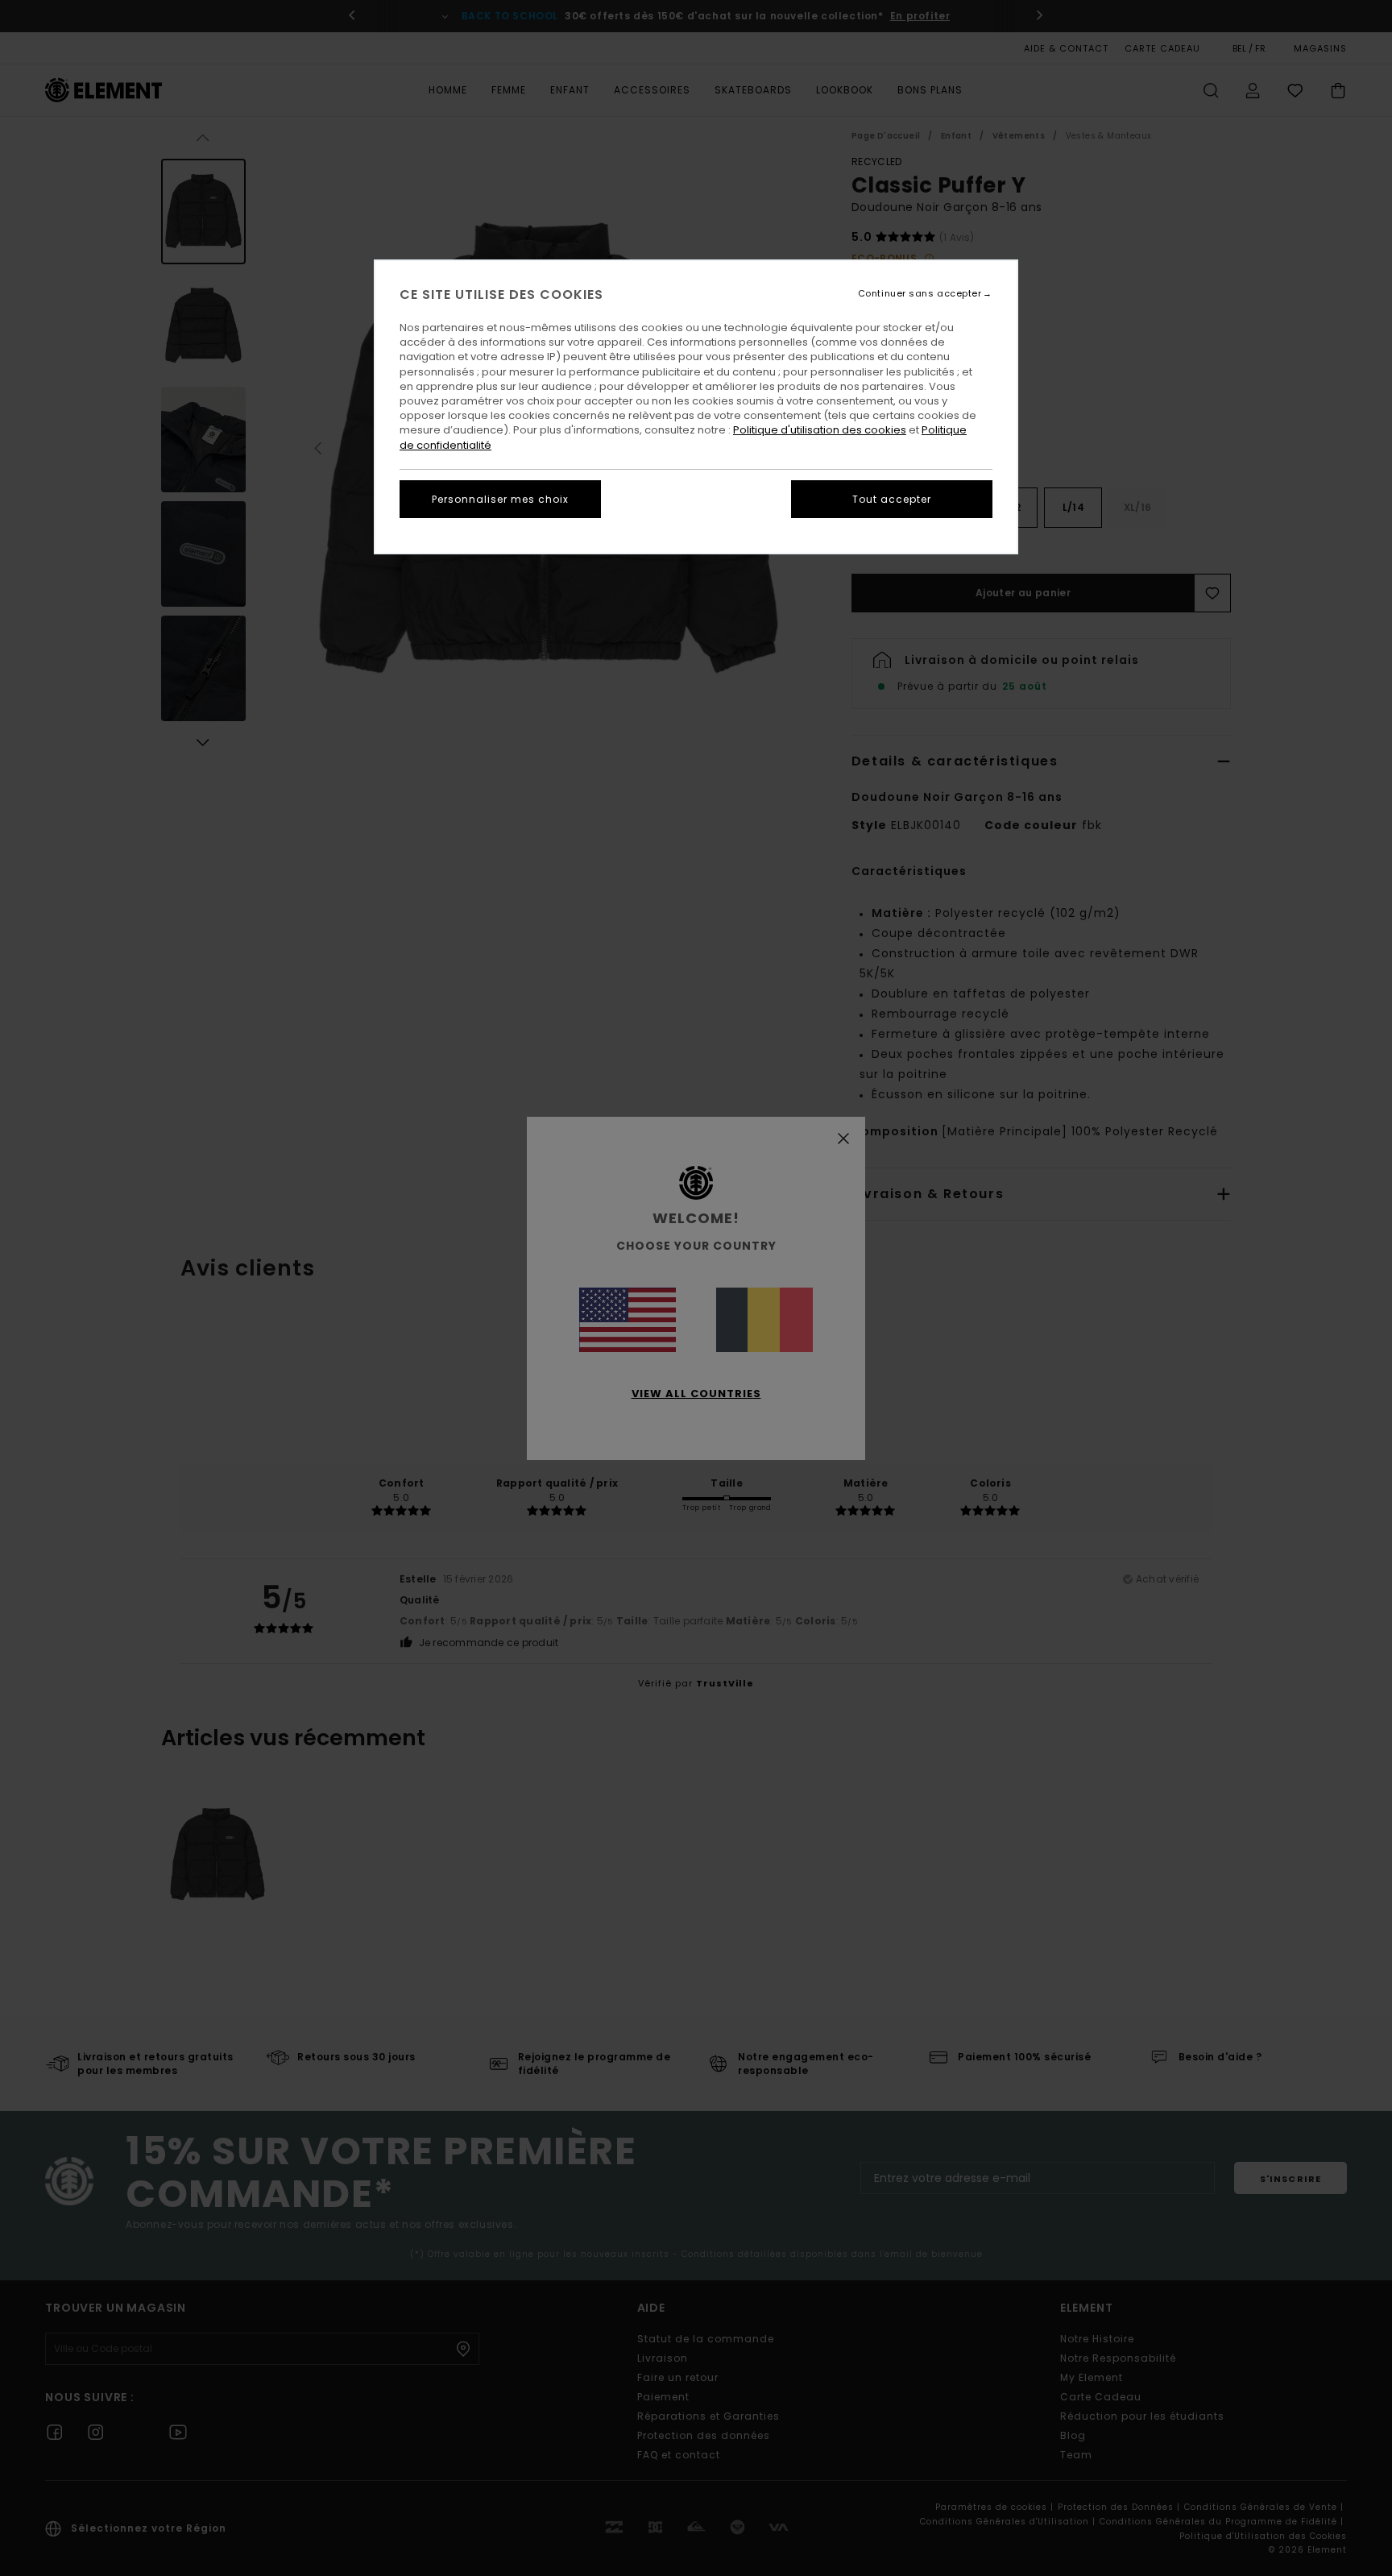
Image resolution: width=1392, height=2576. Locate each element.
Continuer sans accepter (920, 294)
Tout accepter (892, 499)
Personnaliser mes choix (500, 499)
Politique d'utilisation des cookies (820, 430)
